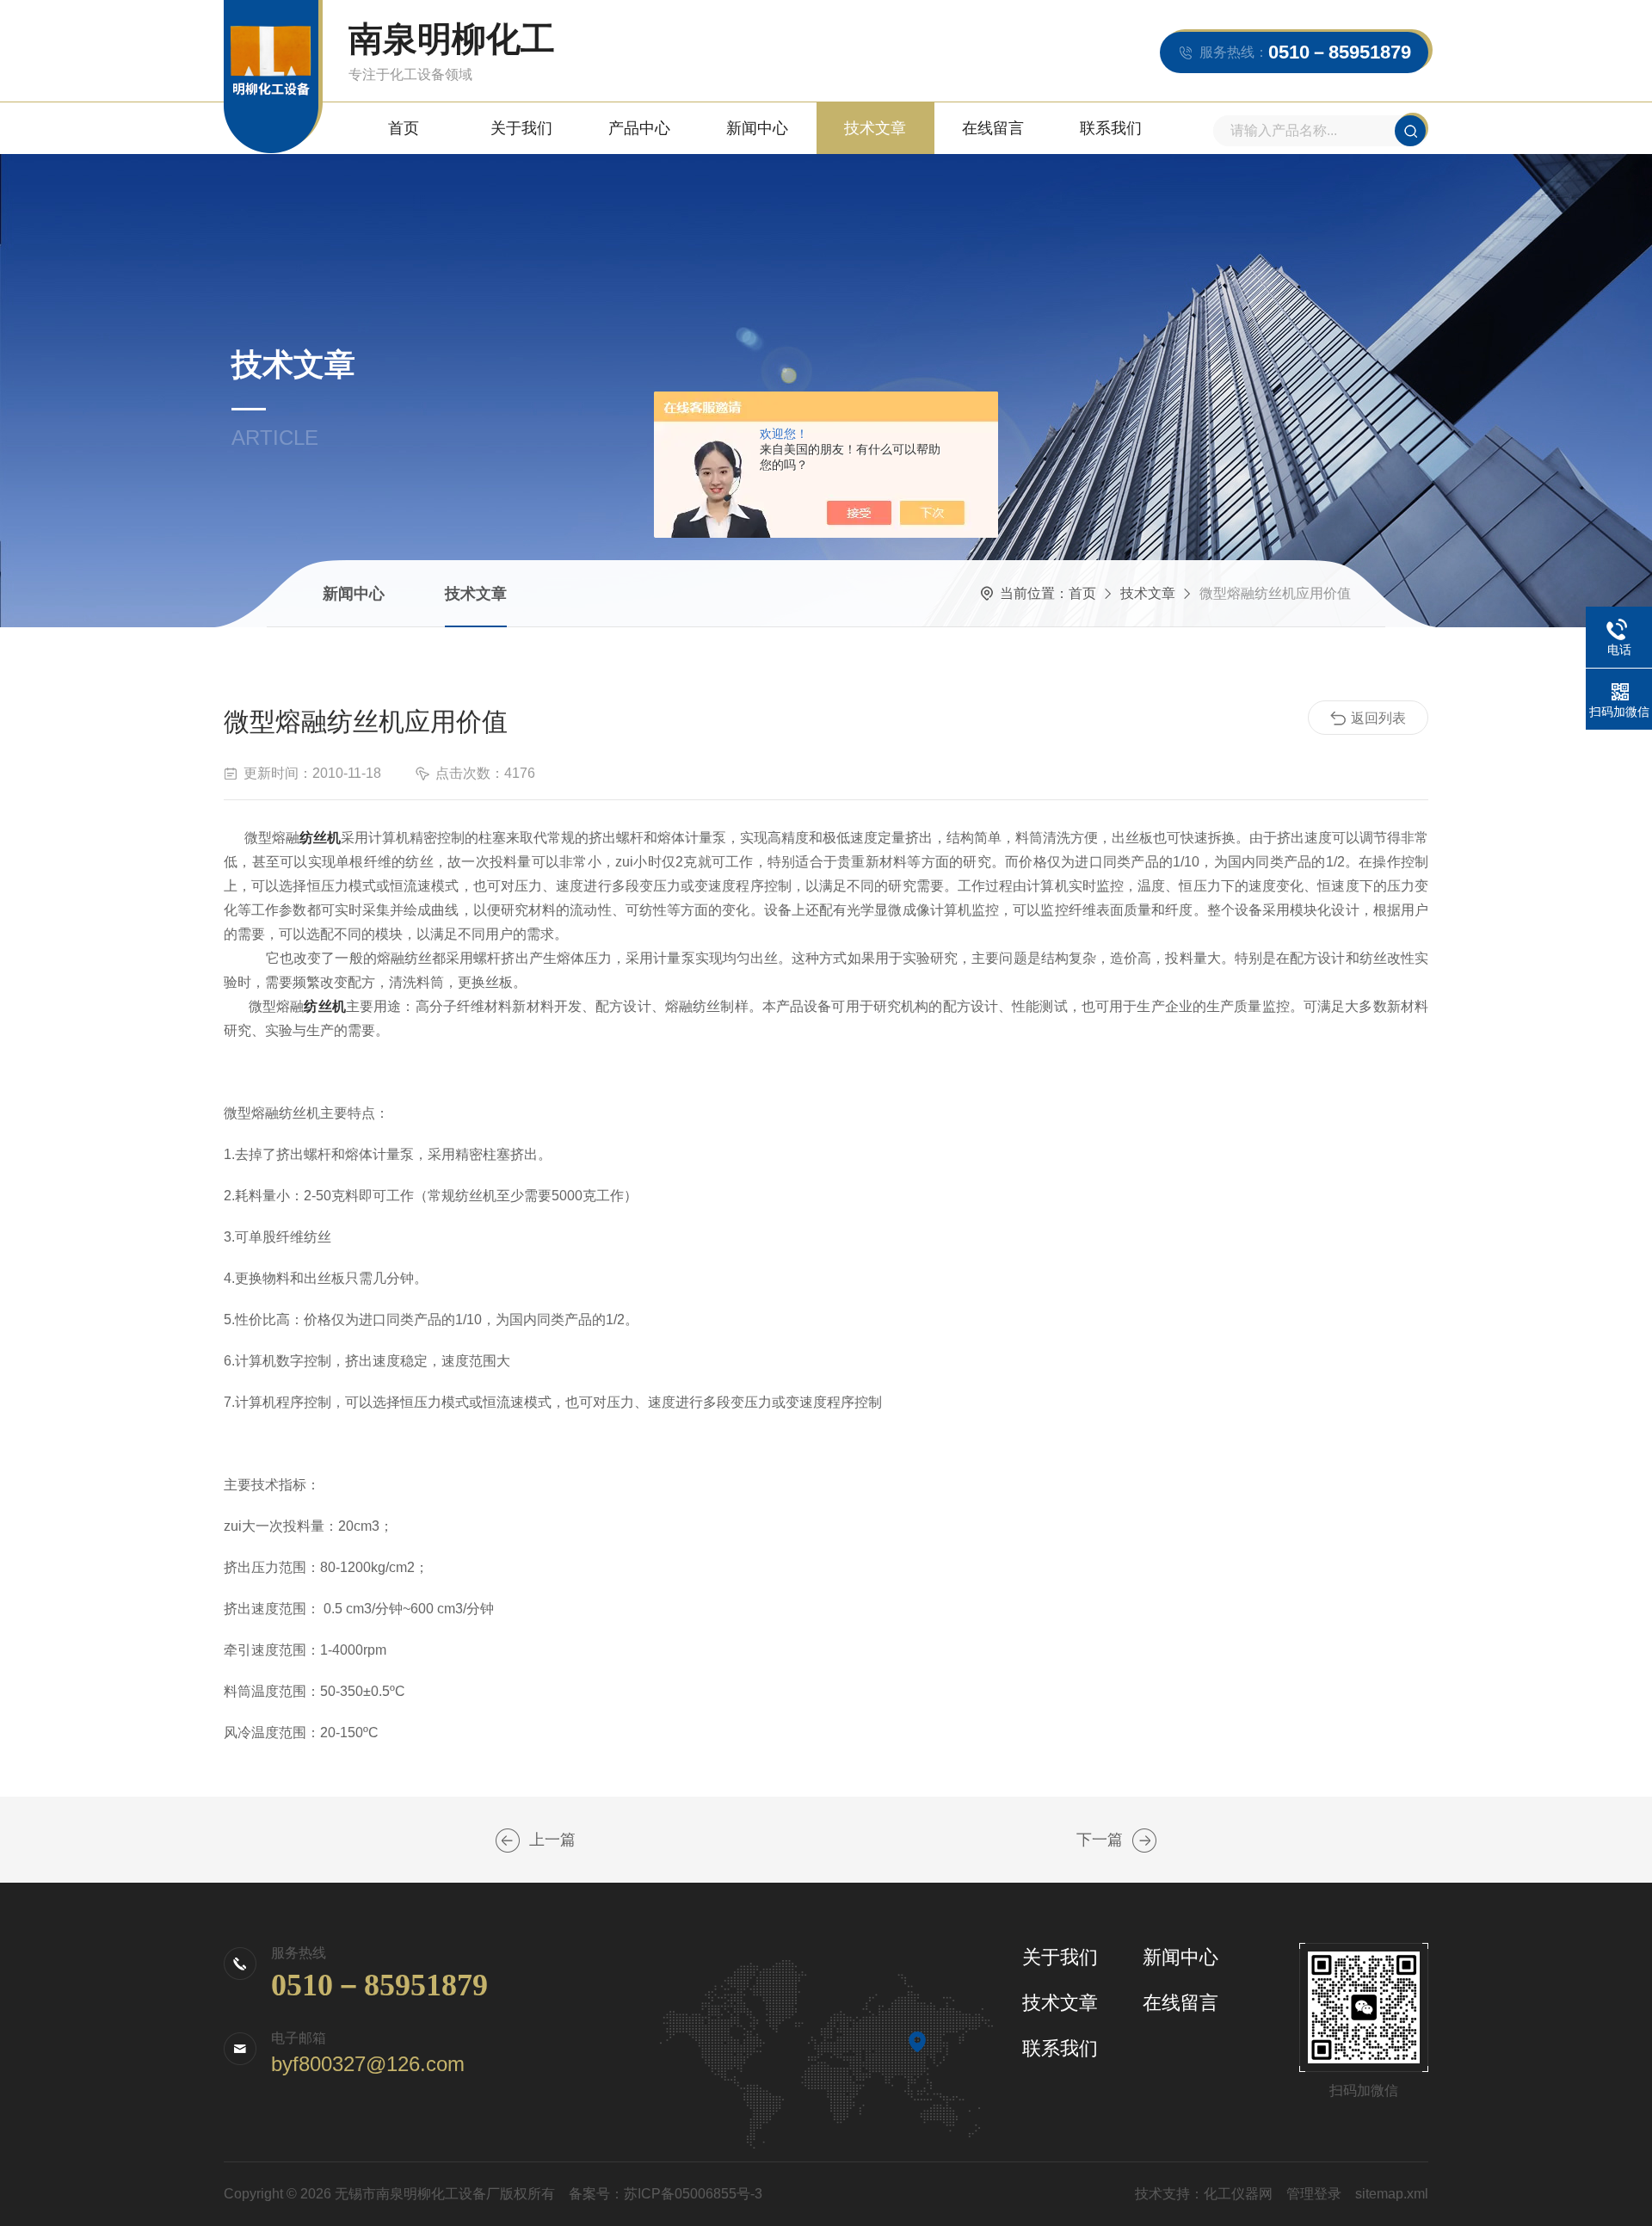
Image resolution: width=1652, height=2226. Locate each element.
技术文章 (875, 128)
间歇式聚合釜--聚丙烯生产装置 (1144, 1841)
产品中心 (639, 128)
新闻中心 (757, 128)
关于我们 (521, 128)
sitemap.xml (1392, 2194)
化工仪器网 (1238, 2194)
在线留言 (993, 128)
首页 (404, 128)
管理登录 (1314, 2194)
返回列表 (1378, 718)
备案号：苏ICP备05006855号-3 (666, 2194)
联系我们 (1111, 128)
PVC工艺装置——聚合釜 (508, 1841)
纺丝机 (320, 838)
